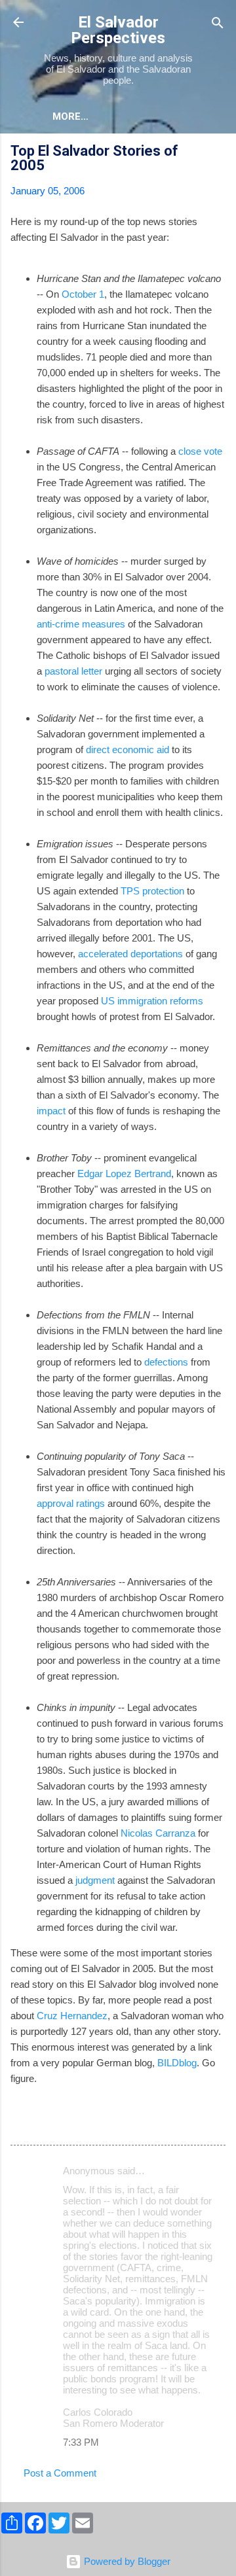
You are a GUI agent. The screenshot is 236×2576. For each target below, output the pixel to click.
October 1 (83, 294)
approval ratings (71, 1503)
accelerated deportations (130, 954)
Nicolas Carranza (158, 1833)
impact (51, 1111)
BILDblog (177, 2063)
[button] (218, 153)
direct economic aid (128, 750)
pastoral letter (73, 671)
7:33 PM (81, 2442)
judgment (95, 1880)
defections (166, 1362)
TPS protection (152, 891)
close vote (200, 451)
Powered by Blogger (126, 2561)
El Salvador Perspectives (118, 30)
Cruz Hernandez (72, 2016)
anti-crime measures (81, 624)
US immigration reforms (152, 1001)
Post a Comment (60, 2473)
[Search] (218, 24)
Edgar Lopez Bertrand (124, 1173)
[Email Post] (45, 2124)
